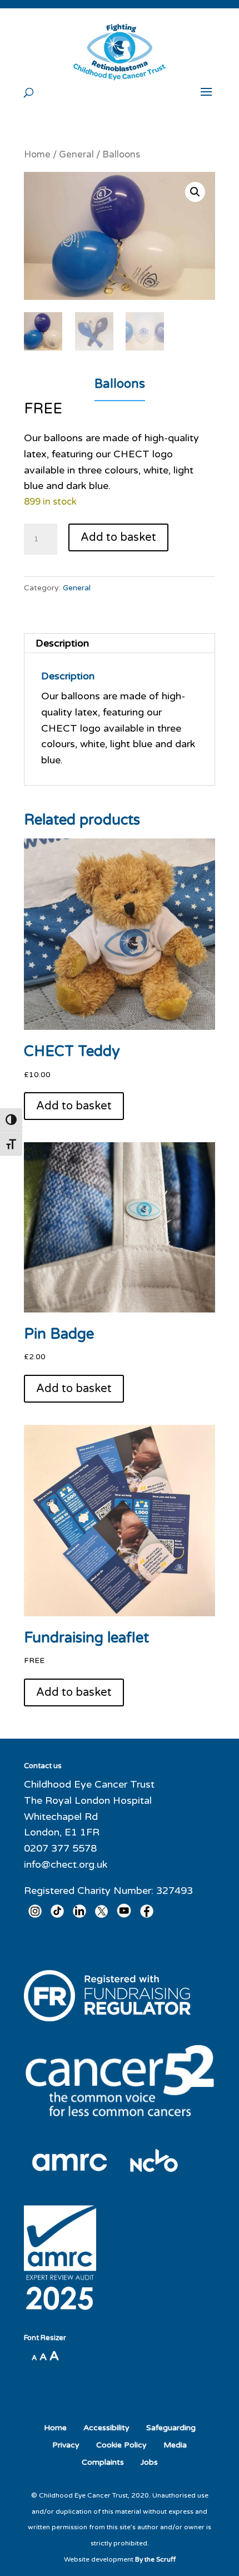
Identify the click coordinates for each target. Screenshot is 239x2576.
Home (37, 155)
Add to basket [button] (74, 1106)
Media (175, 2445)
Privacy (66, 2445)
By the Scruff (155, 2559)
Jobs (149, 2462)
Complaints (103, 2462)
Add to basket (118, 537)
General (76, 155)
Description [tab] (62, 643)
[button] (195, 192)
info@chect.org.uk (66, 1864)
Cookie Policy (121, 2445)
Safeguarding (171, 2428)
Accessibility (106, 2428)
